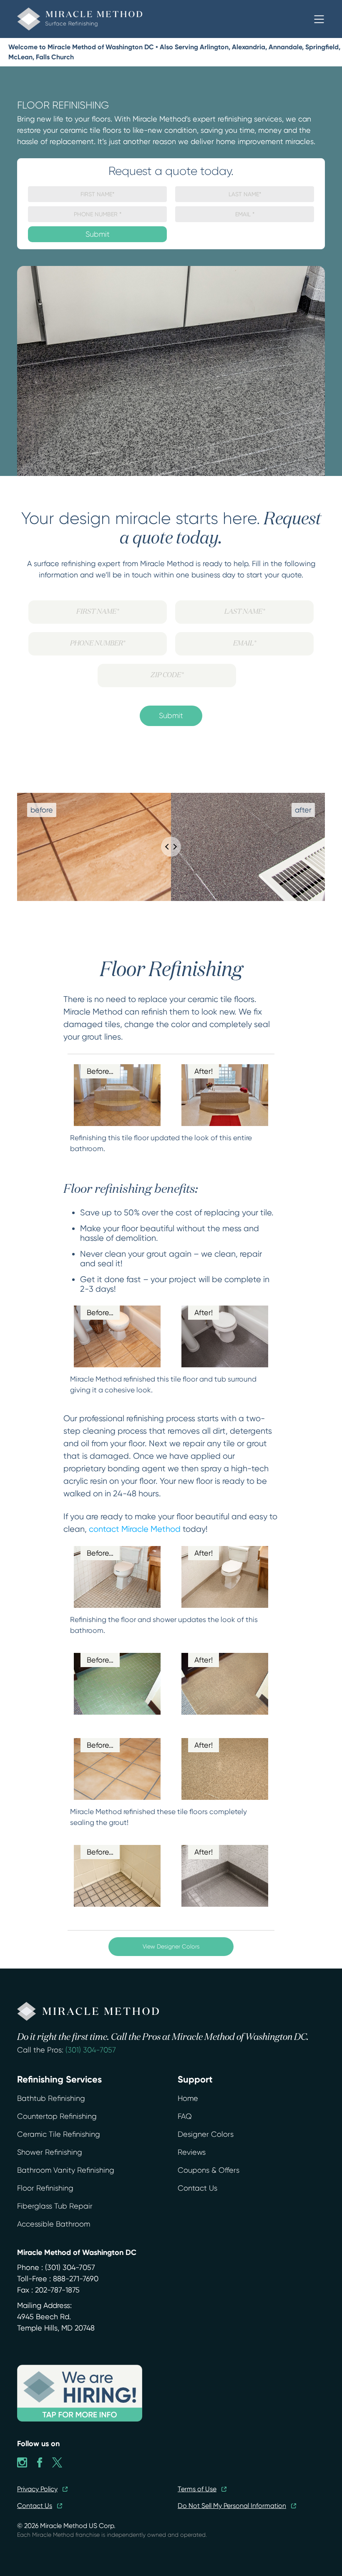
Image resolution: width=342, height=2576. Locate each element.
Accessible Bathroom (54, 2224)
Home (188, 2098)
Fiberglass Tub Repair (55, 2206)
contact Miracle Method (135, 1529)
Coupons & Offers (209, 2170)
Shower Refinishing (50, 2152)
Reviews (192, 2152)
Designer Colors (206, 2134)
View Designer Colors (171, 1946)
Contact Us (197, 2188)
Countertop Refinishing (57, 2116)
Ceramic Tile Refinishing (59, 2134)
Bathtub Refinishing (51, 2098)
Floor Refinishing (45, 2188)
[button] (319, 19)
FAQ (185, 2116)
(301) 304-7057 (91, 2050)
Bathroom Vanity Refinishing (66, 2170)
